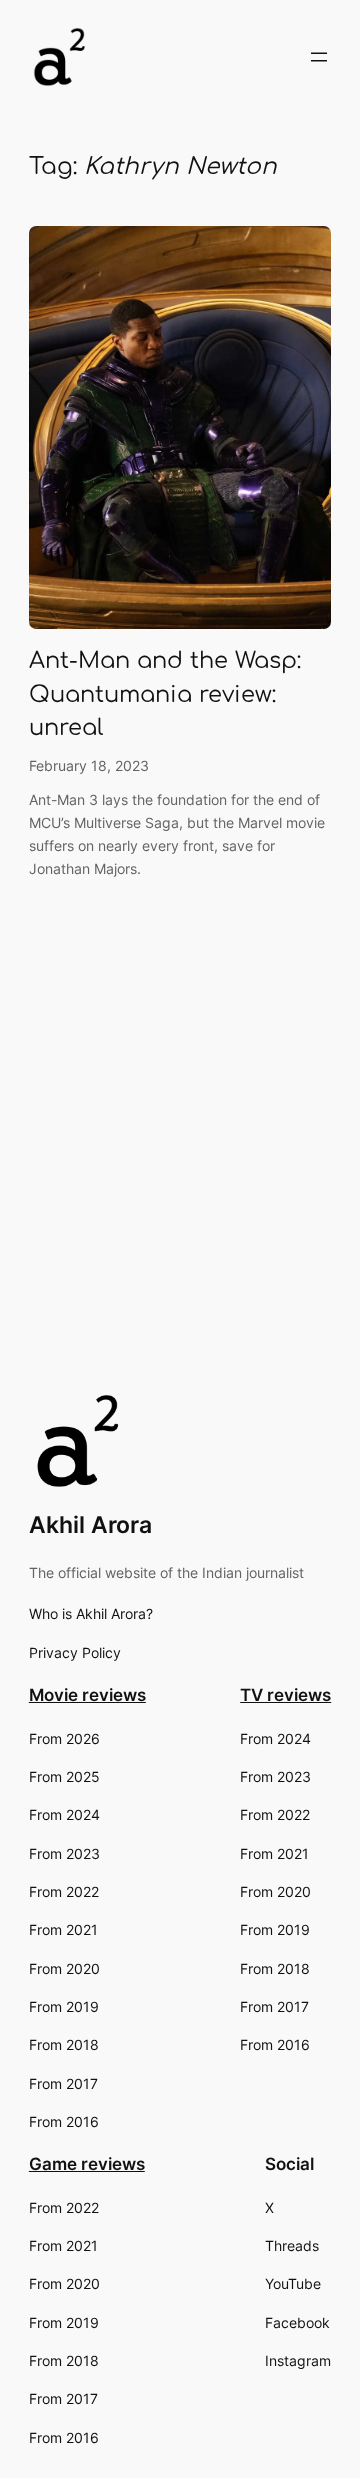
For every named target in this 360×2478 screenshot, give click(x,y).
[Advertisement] (180, 1193)
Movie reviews (87, 1695)
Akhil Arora (90, 1524)
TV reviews (285, 1695)
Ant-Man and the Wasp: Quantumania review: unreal (165, 694)
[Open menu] (319, 57)
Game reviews (87, 2164)
